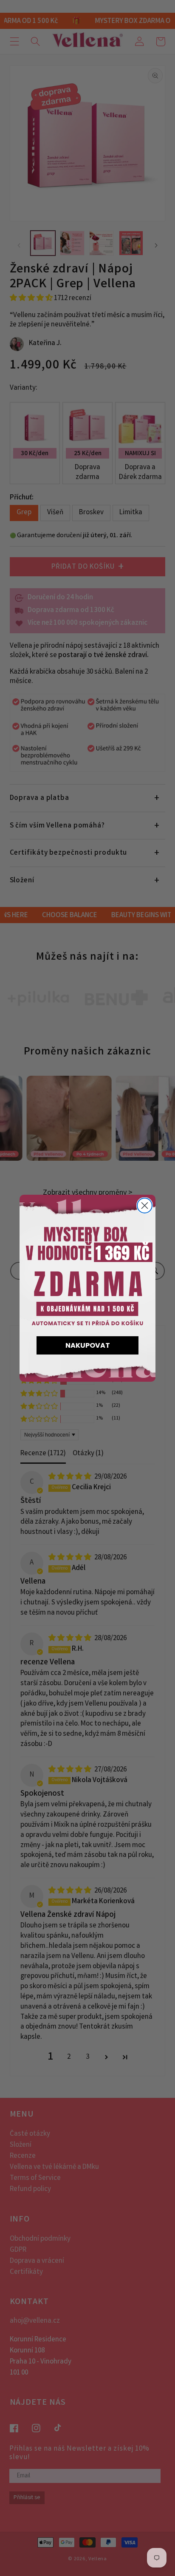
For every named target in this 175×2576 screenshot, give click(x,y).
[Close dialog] (145, 1206)
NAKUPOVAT (88, 1345)
